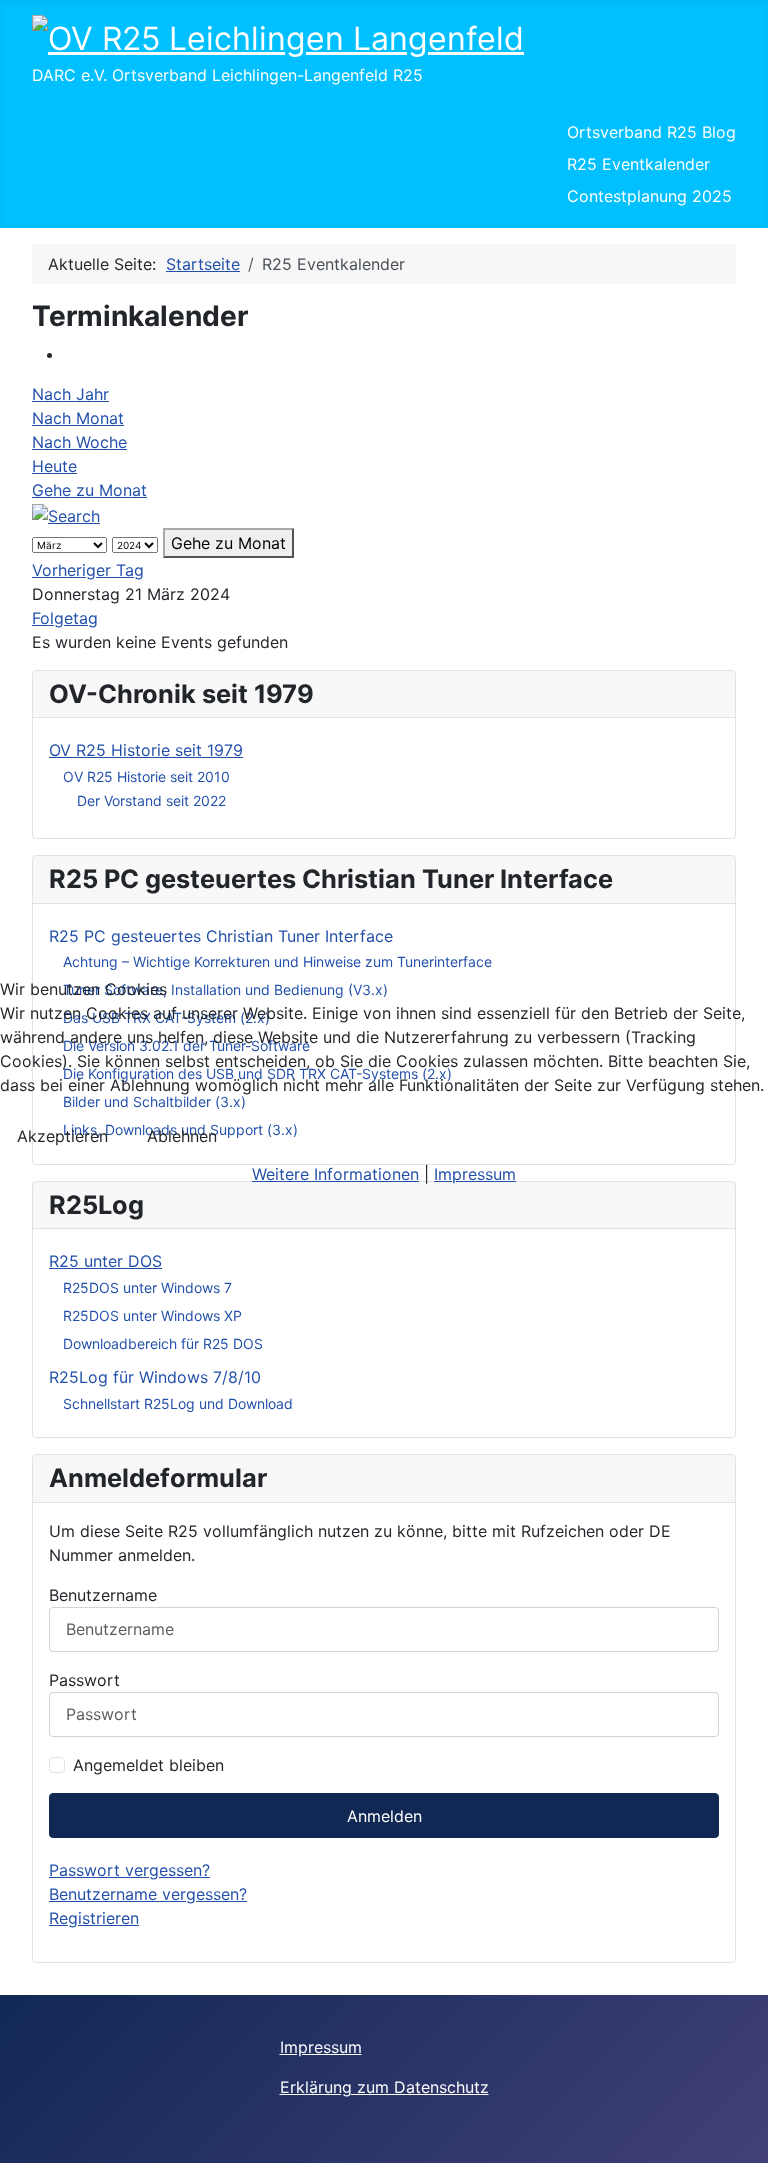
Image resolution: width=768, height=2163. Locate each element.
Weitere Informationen (335, 1174)
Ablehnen (182, 1136)
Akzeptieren (62, 1136)
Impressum (475, 1174)
